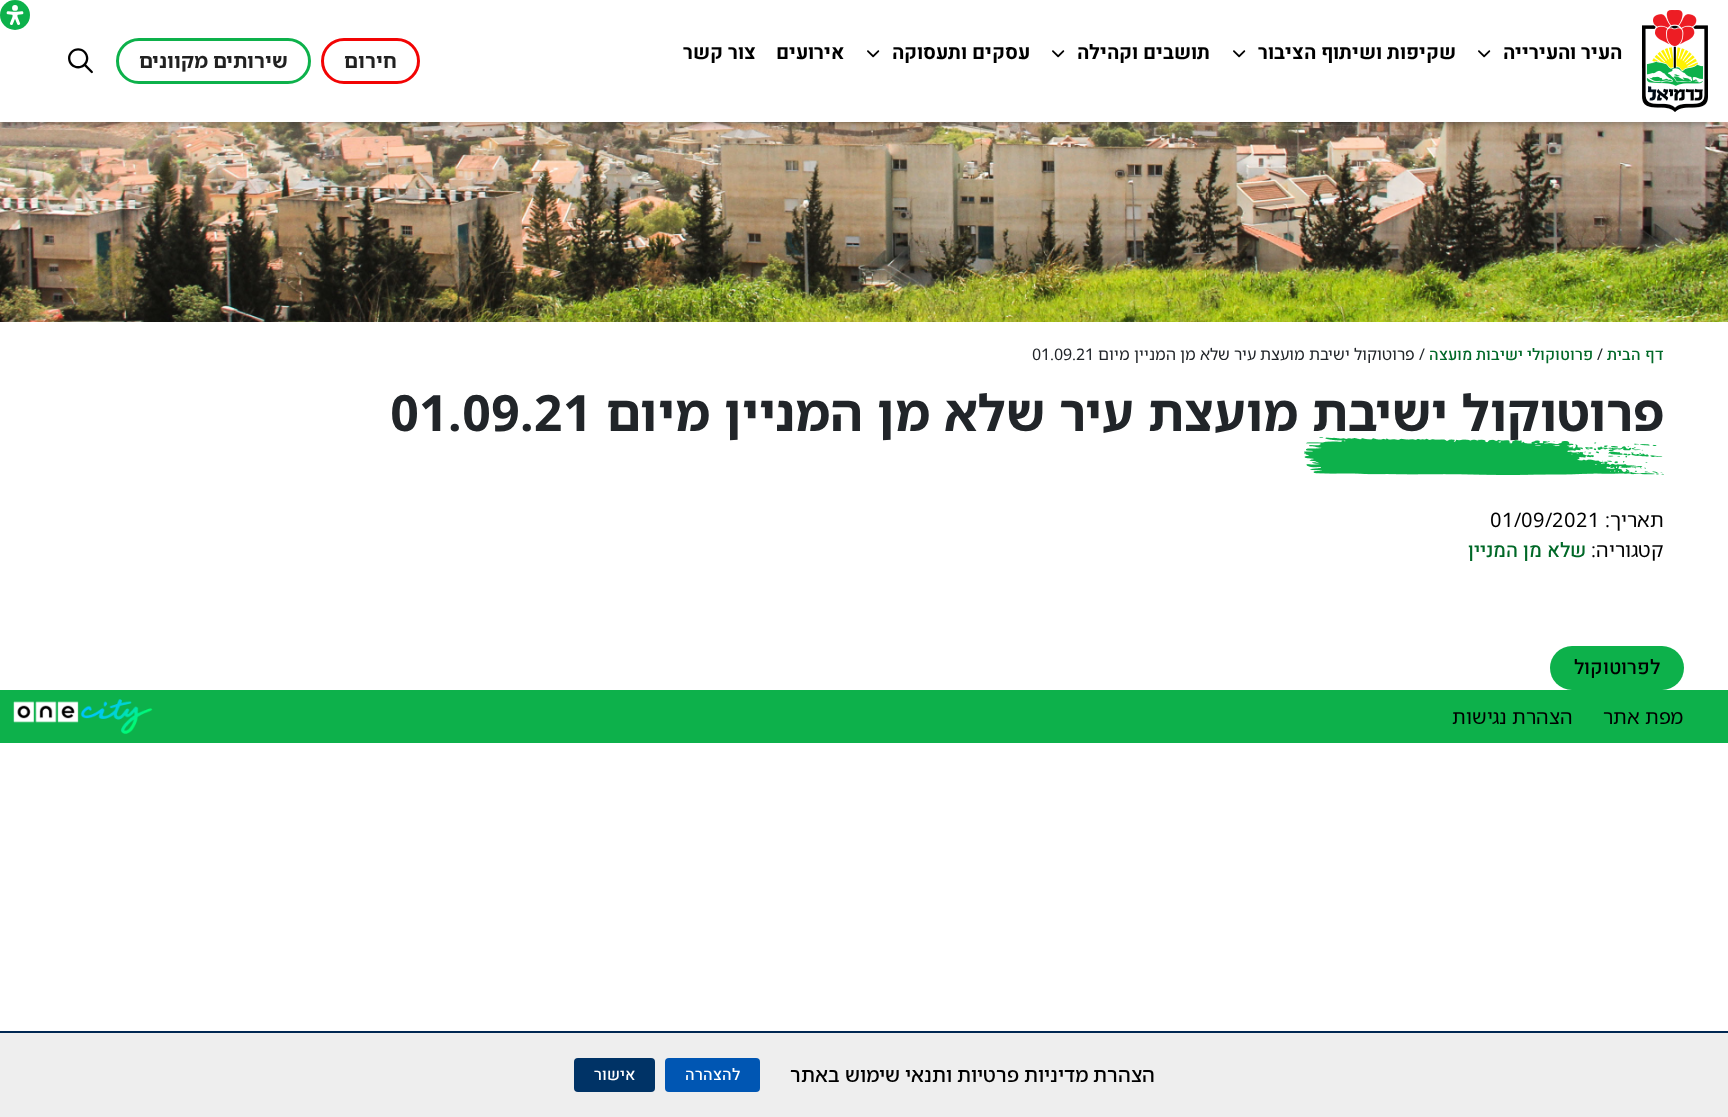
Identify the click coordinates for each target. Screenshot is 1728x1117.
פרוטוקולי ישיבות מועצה (1511, 355)
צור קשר (715, 57)
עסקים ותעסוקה (958, 57)
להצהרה (712, 1075)
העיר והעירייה (1550, 57)
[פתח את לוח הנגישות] (15, 15)
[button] (80, 60)
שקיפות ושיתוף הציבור (1357, 57)
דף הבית (1635, 355)
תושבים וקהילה (1138, 57)
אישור (614, 1075)
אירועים (805, 57)
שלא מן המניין (1527, 550)
